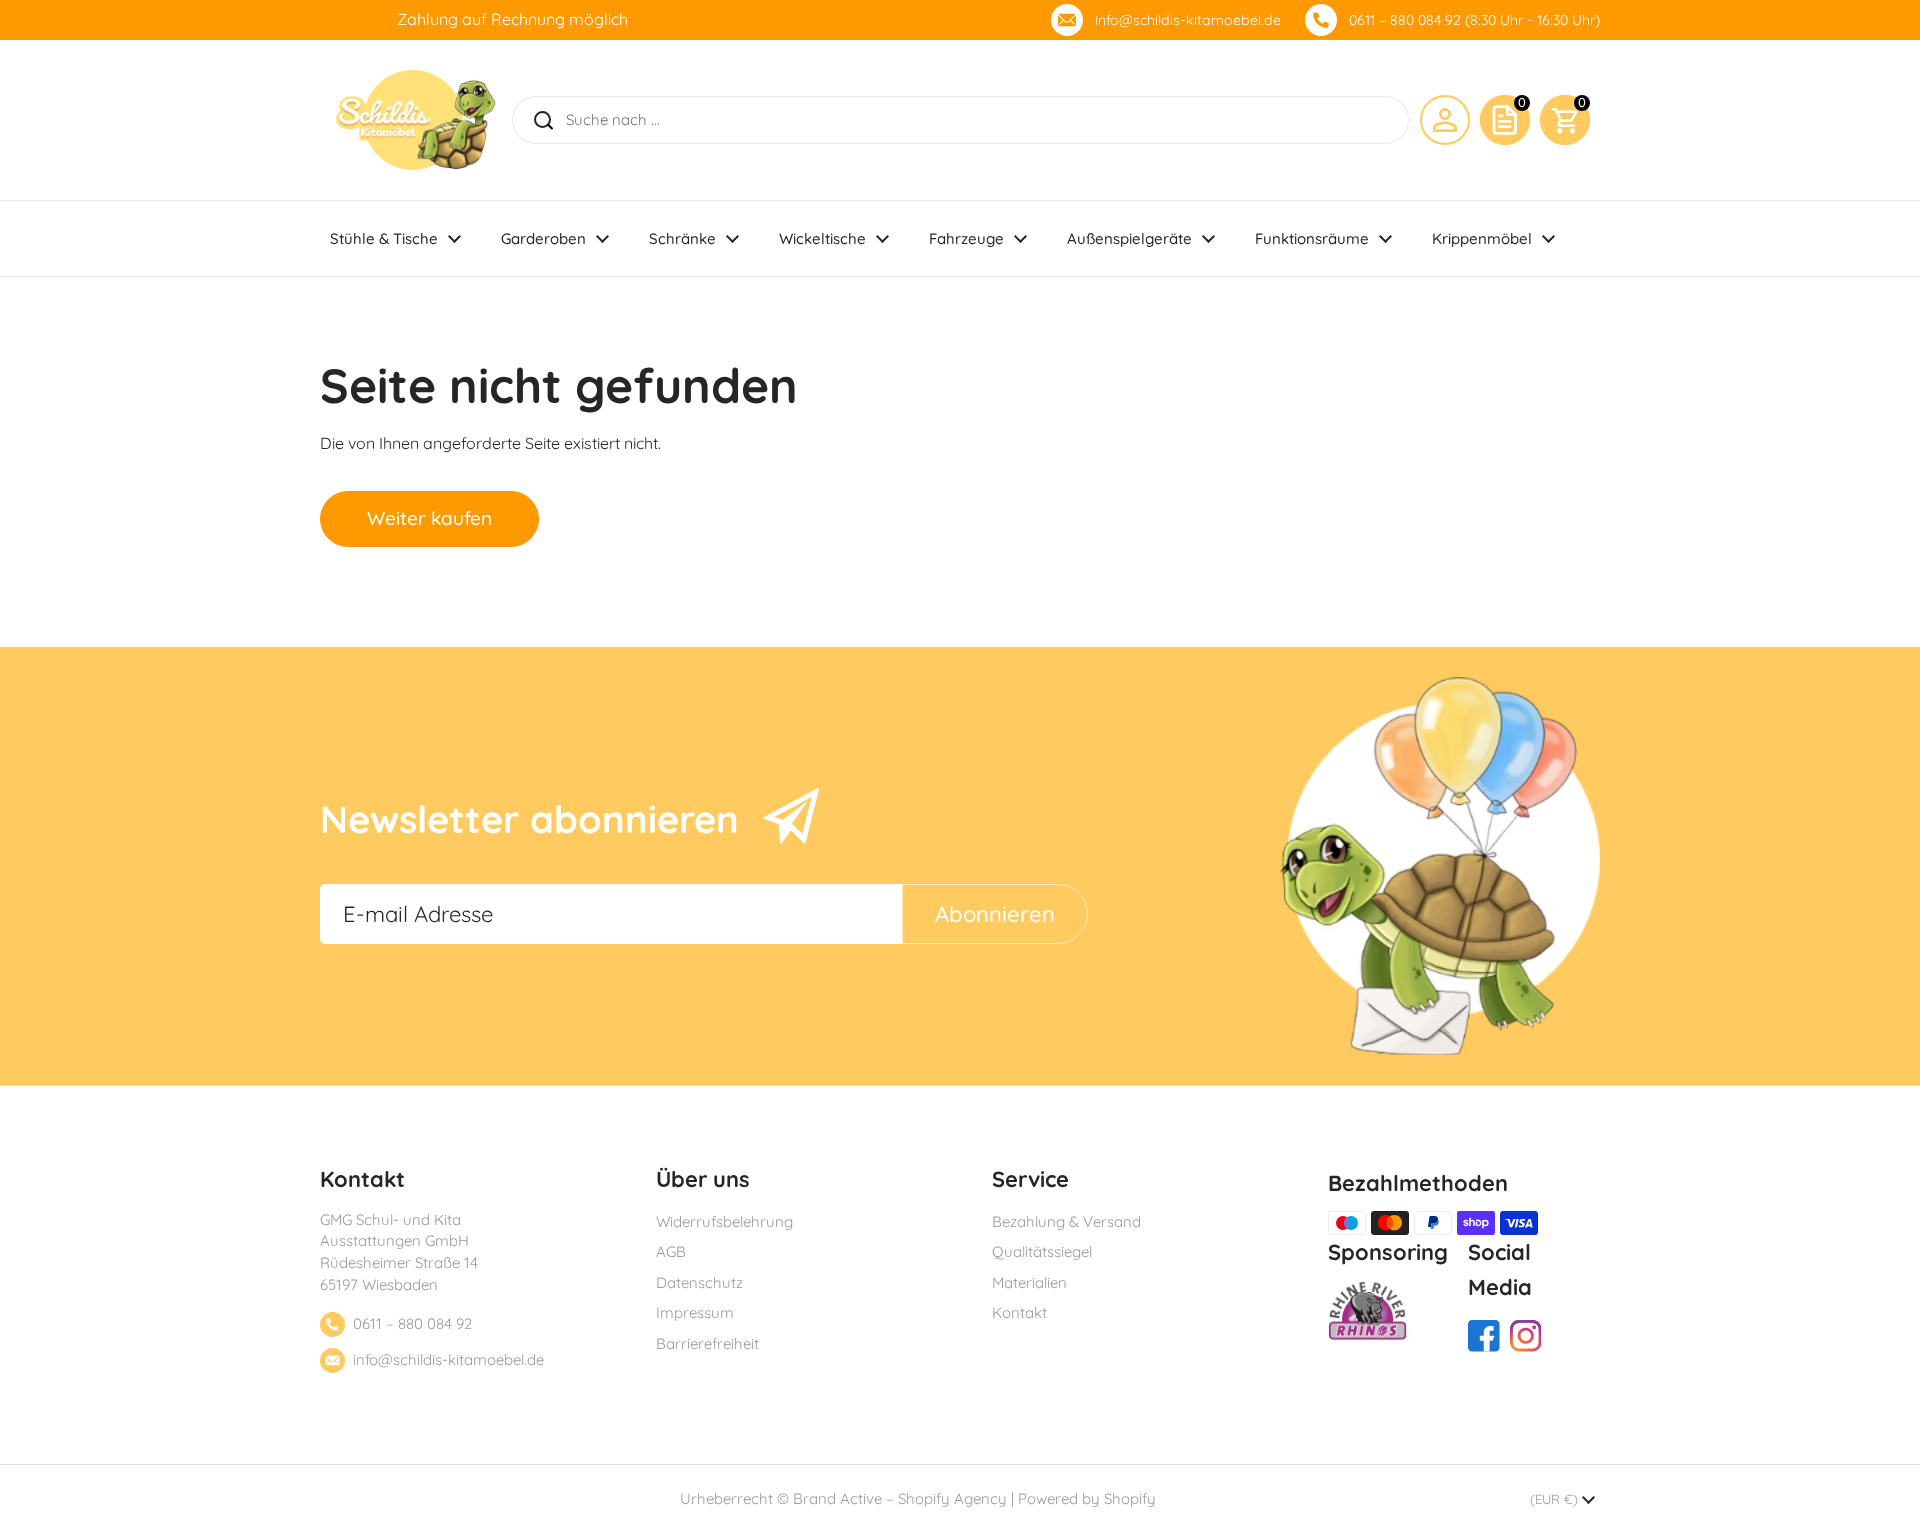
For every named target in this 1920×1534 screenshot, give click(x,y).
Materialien (1029, 1282)
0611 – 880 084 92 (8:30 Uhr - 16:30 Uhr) (1474, 20)
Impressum (695, 1312)
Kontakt (1019, 1312)
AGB (671, 1251)
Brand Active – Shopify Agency (900, 1498)
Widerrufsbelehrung (724, 1221)
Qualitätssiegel (1042, 1251)
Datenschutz (699, 1282)
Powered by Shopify (1087, 1498)
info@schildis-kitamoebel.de (1188, 20)
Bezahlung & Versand (1066, 1221)
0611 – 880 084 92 (412, 1323)
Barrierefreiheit (707, 1343)
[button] (1565, 120)
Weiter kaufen (429, 518)
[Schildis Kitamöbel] (415, 120)
